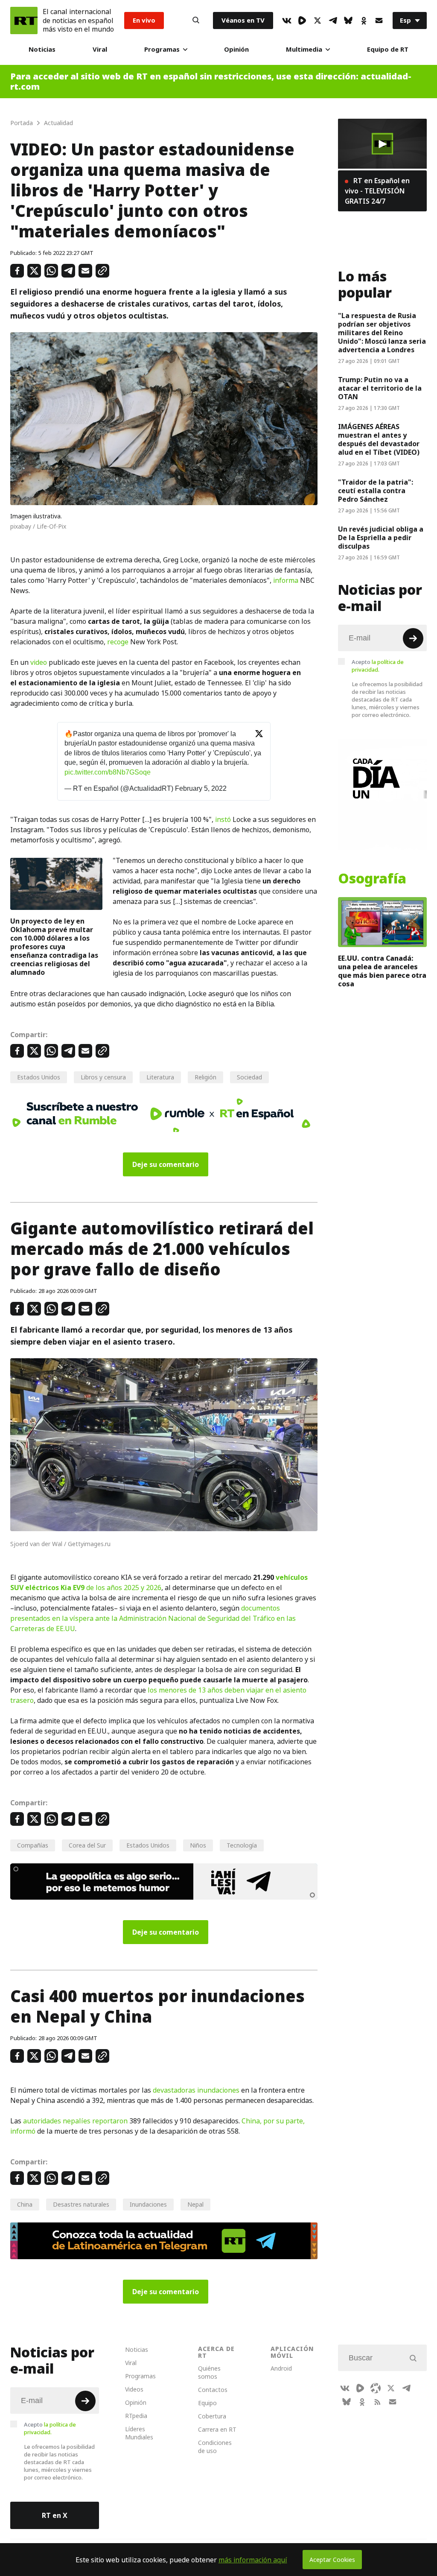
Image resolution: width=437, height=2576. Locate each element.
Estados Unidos (39, 1077)
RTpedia (136, 2416)
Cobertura (212, 2416)
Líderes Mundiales (139, 2433)
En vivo (144, 20)
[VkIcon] (287, 20)
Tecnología (242, 1845)
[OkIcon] (364, 20)
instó (223, 819)
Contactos (213, 2390)
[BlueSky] (348, 20)
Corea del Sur (87, 1845)
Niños (198, 1845)
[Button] (196, 20)
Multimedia (304, 49)
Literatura (160, 1077)
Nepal (195, 2204)
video (39, 662)
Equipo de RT (388, 49)
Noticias (42, 49)
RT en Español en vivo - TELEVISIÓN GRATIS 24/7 (377, 191)
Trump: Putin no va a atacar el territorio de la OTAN (380, 388)
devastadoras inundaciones (196, 2090)
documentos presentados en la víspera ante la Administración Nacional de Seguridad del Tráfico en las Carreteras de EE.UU (153, 1618)
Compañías (33, 1845)
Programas (162, 49)
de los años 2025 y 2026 (123, 1588)
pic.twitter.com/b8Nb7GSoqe (108, 772)
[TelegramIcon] (333, 20)
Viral (100, 49)
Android (281, 2368)
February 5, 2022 (201, 788)
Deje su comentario (166, 1164)
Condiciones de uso (215, 2447)
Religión (205, 1077)
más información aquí (253, 2560)
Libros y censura (103, 1077)
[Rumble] (302, 20)
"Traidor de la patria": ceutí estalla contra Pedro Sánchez (376, 491)
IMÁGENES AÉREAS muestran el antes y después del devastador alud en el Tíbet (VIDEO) (379, 439)
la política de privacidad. (378, 666)
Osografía (372, 879)
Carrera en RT (217, 2429)
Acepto (378, 666)
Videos (134, 2389)
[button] (382, 144)
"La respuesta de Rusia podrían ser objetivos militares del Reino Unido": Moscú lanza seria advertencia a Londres (382, 333)
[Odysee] (376, 2388)
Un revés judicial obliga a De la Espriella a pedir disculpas (381, 538)
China (25, 2204)
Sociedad (249, 1077)
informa (286, 580)
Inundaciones (148, 2204)
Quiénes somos (209, 2372)
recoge (118, 642)
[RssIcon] (377, 2402)
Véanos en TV (243, 20)
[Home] (24, 20)
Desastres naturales (81, 2204)
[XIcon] (318, 20)
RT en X (55, 2515)
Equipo (207, 2403)
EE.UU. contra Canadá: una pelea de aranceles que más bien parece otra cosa (382, 971)
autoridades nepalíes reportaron (75, 2121)
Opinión (236, 49)
